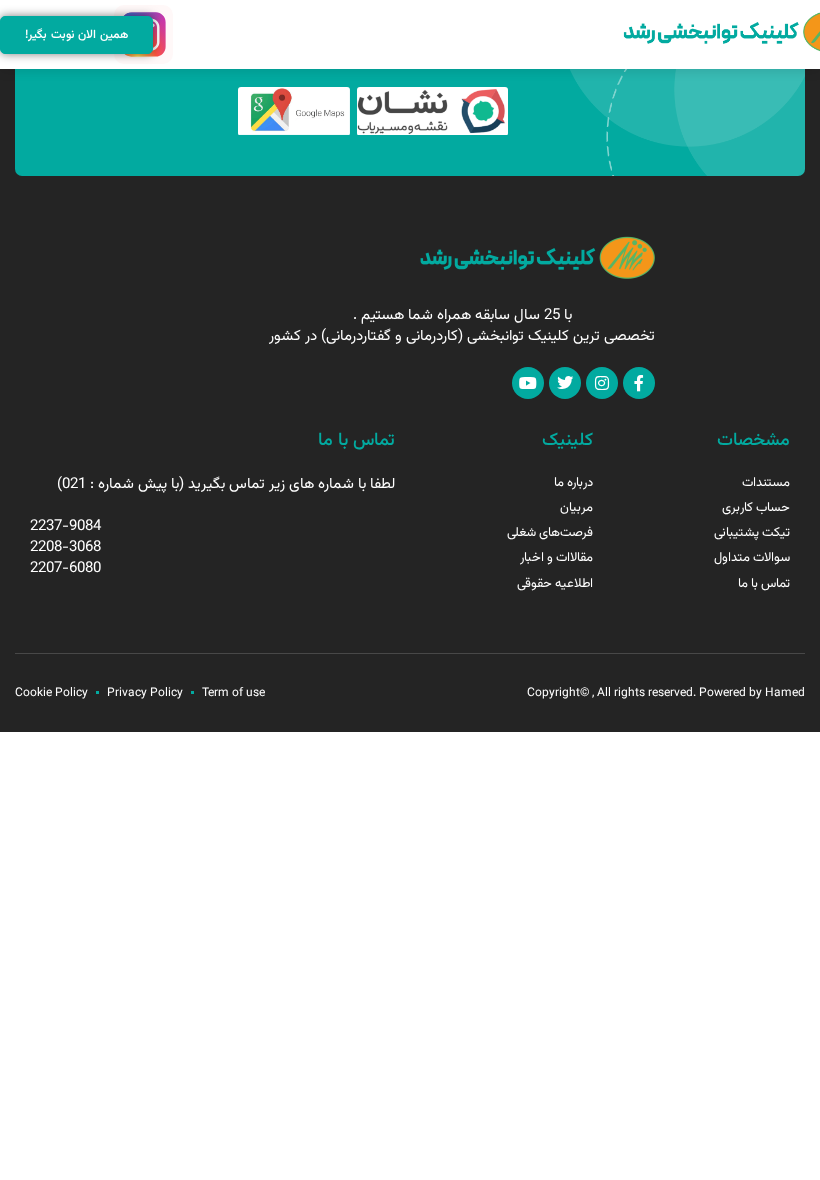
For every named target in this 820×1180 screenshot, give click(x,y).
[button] (186, 35)
